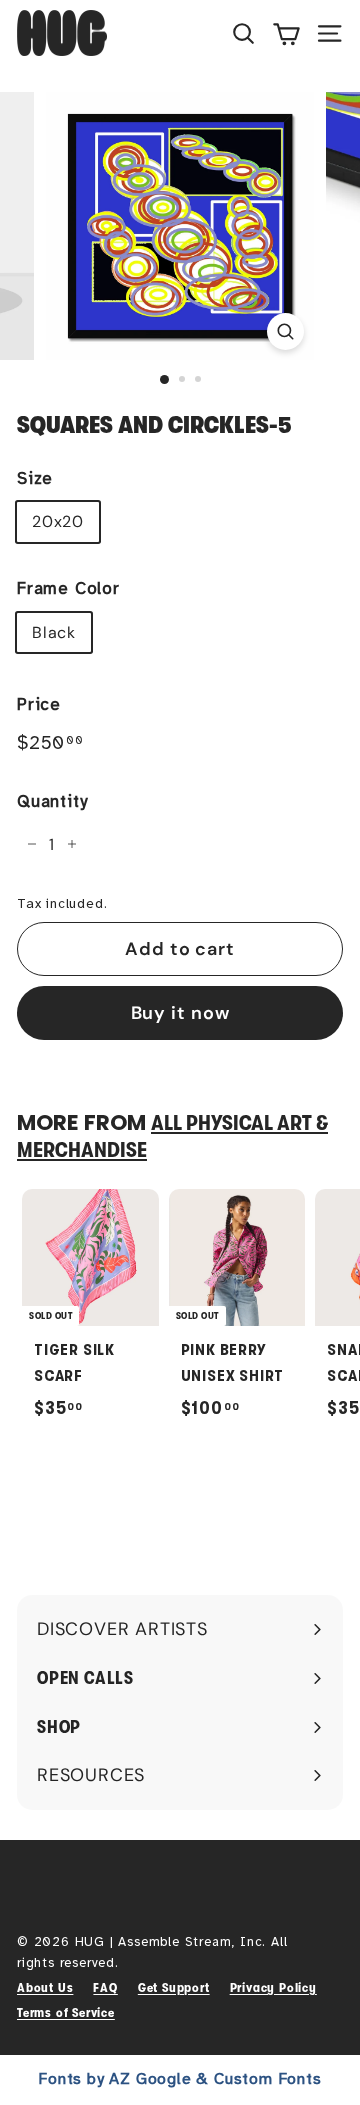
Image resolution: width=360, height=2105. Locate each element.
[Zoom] (285, 331)
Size (35, 478)
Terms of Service (66, 2012)
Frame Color (68, 588)
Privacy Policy (273, 1987)
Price (39, 704)
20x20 (58, 521)
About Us (45, 1987)
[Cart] (286, 33)
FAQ (105, 1987)
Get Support (174, 1987)
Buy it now (180, 1013)
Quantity (52, 801)
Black (54, 632)
